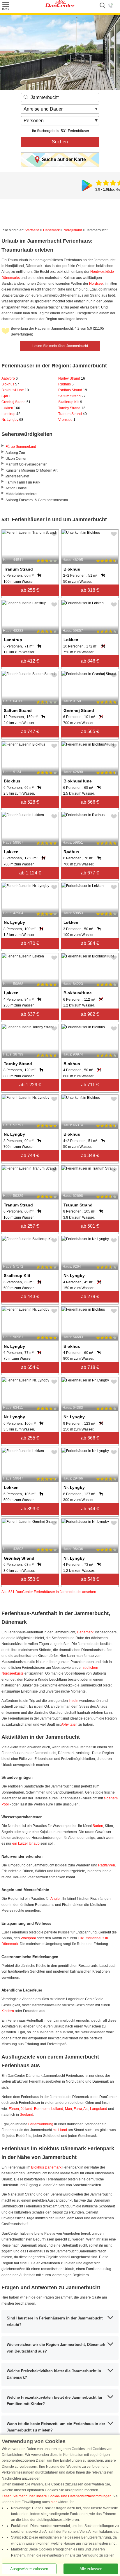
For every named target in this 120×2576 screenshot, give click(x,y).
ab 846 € (90, 661)
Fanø (78, 2109)
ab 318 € (90, 590)
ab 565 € (90, 732)
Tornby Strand (72, 408)
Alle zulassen (91, 2569)
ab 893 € (30, 1509)
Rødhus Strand (73, 390)
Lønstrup (11, 414)
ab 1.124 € (30, 873)
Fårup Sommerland (21, 447)
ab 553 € (30, 1579)
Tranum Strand (73, 414)
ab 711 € (90, 1085)
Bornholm (42, 2109)
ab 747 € (30, 732)
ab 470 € (30, 943)
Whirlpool (28, 1938)
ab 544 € (90, 1509)
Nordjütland (73, 230)
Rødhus (66, 384)
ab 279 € (90, 1297)
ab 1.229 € (30, 1085)
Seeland (27, 2115)
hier (54, 2502)
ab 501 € (90, 1226)
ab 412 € (30, 661)
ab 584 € (90, 943)
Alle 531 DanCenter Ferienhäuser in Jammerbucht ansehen (49, 1592)
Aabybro (10, 378)
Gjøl (6, 396)
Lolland (57, 2109)
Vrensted (67, 420)
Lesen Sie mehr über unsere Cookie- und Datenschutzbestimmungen (57, 2496)
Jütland (27, 2109)
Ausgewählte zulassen (29, 2569)
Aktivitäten (69, 1724)
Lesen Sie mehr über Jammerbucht (60, 346)
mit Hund (60, 2130)
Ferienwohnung (41, 2124)
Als (86, 2109)
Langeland (99, 2109)
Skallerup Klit (70, 402)
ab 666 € (90, 802)
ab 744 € (30, 1156)
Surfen (98, 1826)
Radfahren (107, 1865)
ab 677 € (90, 873)
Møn (68, 2109)
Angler (55, 1899)
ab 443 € (30, 1297)
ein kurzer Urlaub (26, 1843)
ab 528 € (30, 802)
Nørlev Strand (72, 378)
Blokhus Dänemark (46, 2167)
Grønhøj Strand (16, 402)
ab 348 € (90, 1156)
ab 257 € (30, 1226)
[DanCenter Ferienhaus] (60, 6)
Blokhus (10, 384)
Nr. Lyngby (12, 420)
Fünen (14, 2109)
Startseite (32, 230)
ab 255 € (30, 590)
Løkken (11, 408)
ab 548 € (90, 1579)
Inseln (74, 1701)
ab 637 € (30, 1014)
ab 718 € (90, 1367)
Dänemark (51, 230)
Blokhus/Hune (15, 390)
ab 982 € (90, 1014)
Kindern (8, 2011)
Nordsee (96, 284)
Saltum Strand (72, 396)
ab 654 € (30, 1367)
